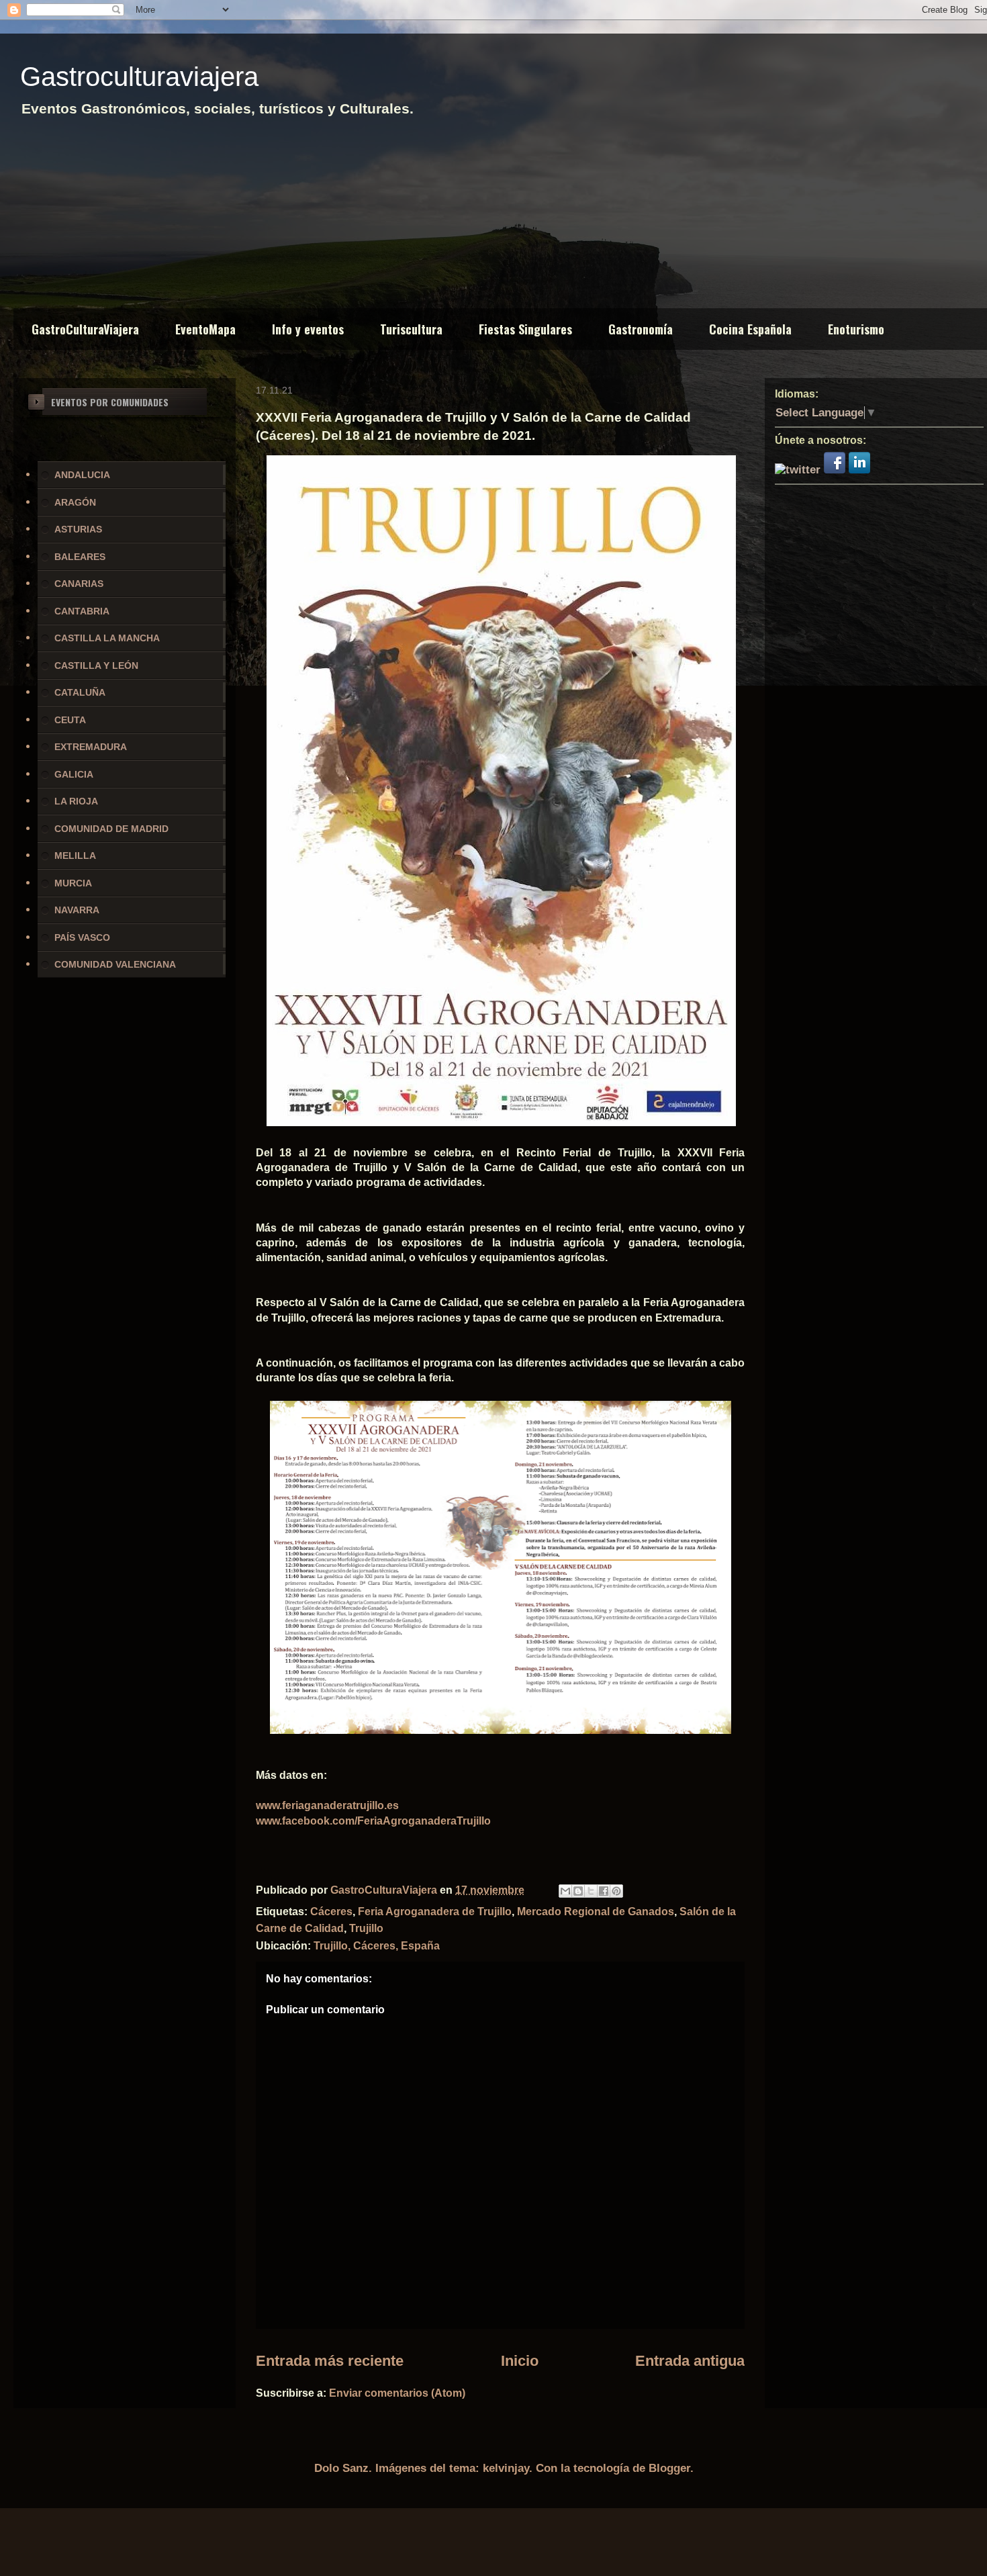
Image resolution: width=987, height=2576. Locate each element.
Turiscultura (411, 329)
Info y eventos (308, 329)
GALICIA (74, 774)
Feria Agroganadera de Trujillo (435, 1912)
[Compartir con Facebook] (604, 1891)
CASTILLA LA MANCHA (107, 638)
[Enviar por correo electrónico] (565, 1891)
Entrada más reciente (330, 2361)
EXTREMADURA (91, 747)
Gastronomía (641, 329)
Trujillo (366, 1928)
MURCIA (73, 883)
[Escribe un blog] (578, 1891)
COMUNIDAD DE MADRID (111, 829)
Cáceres (331, 1912)
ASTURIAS (78, 529)
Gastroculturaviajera (139, 77)
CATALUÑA (80, 692)
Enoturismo (856, 329)
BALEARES (80, 557)
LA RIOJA (76, 801)
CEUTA (70, 720)
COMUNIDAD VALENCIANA (115, 964)
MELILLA (75, 856)
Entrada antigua (690, 2361)
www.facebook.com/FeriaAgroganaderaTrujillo (373, 1821)
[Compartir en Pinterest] (616, 1891)
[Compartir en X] (591, 1891)
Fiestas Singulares (525, 329)
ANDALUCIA (82, 475)
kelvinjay (506, 2468)
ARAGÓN (75, 502)
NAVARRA (77, 910)
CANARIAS (79, 584)
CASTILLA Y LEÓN (96, 665)
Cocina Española (750, 329)
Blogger (669, 2468)
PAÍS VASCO (82, 937)
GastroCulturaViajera (85, 329)
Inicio (520, 2361)
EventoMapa (205, 329)
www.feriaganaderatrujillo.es (327, 1805)
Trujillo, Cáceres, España (377, 1946)
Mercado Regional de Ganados (596, 1912)
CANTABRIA (82, 611)
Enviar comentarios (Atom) (397, 2393)
